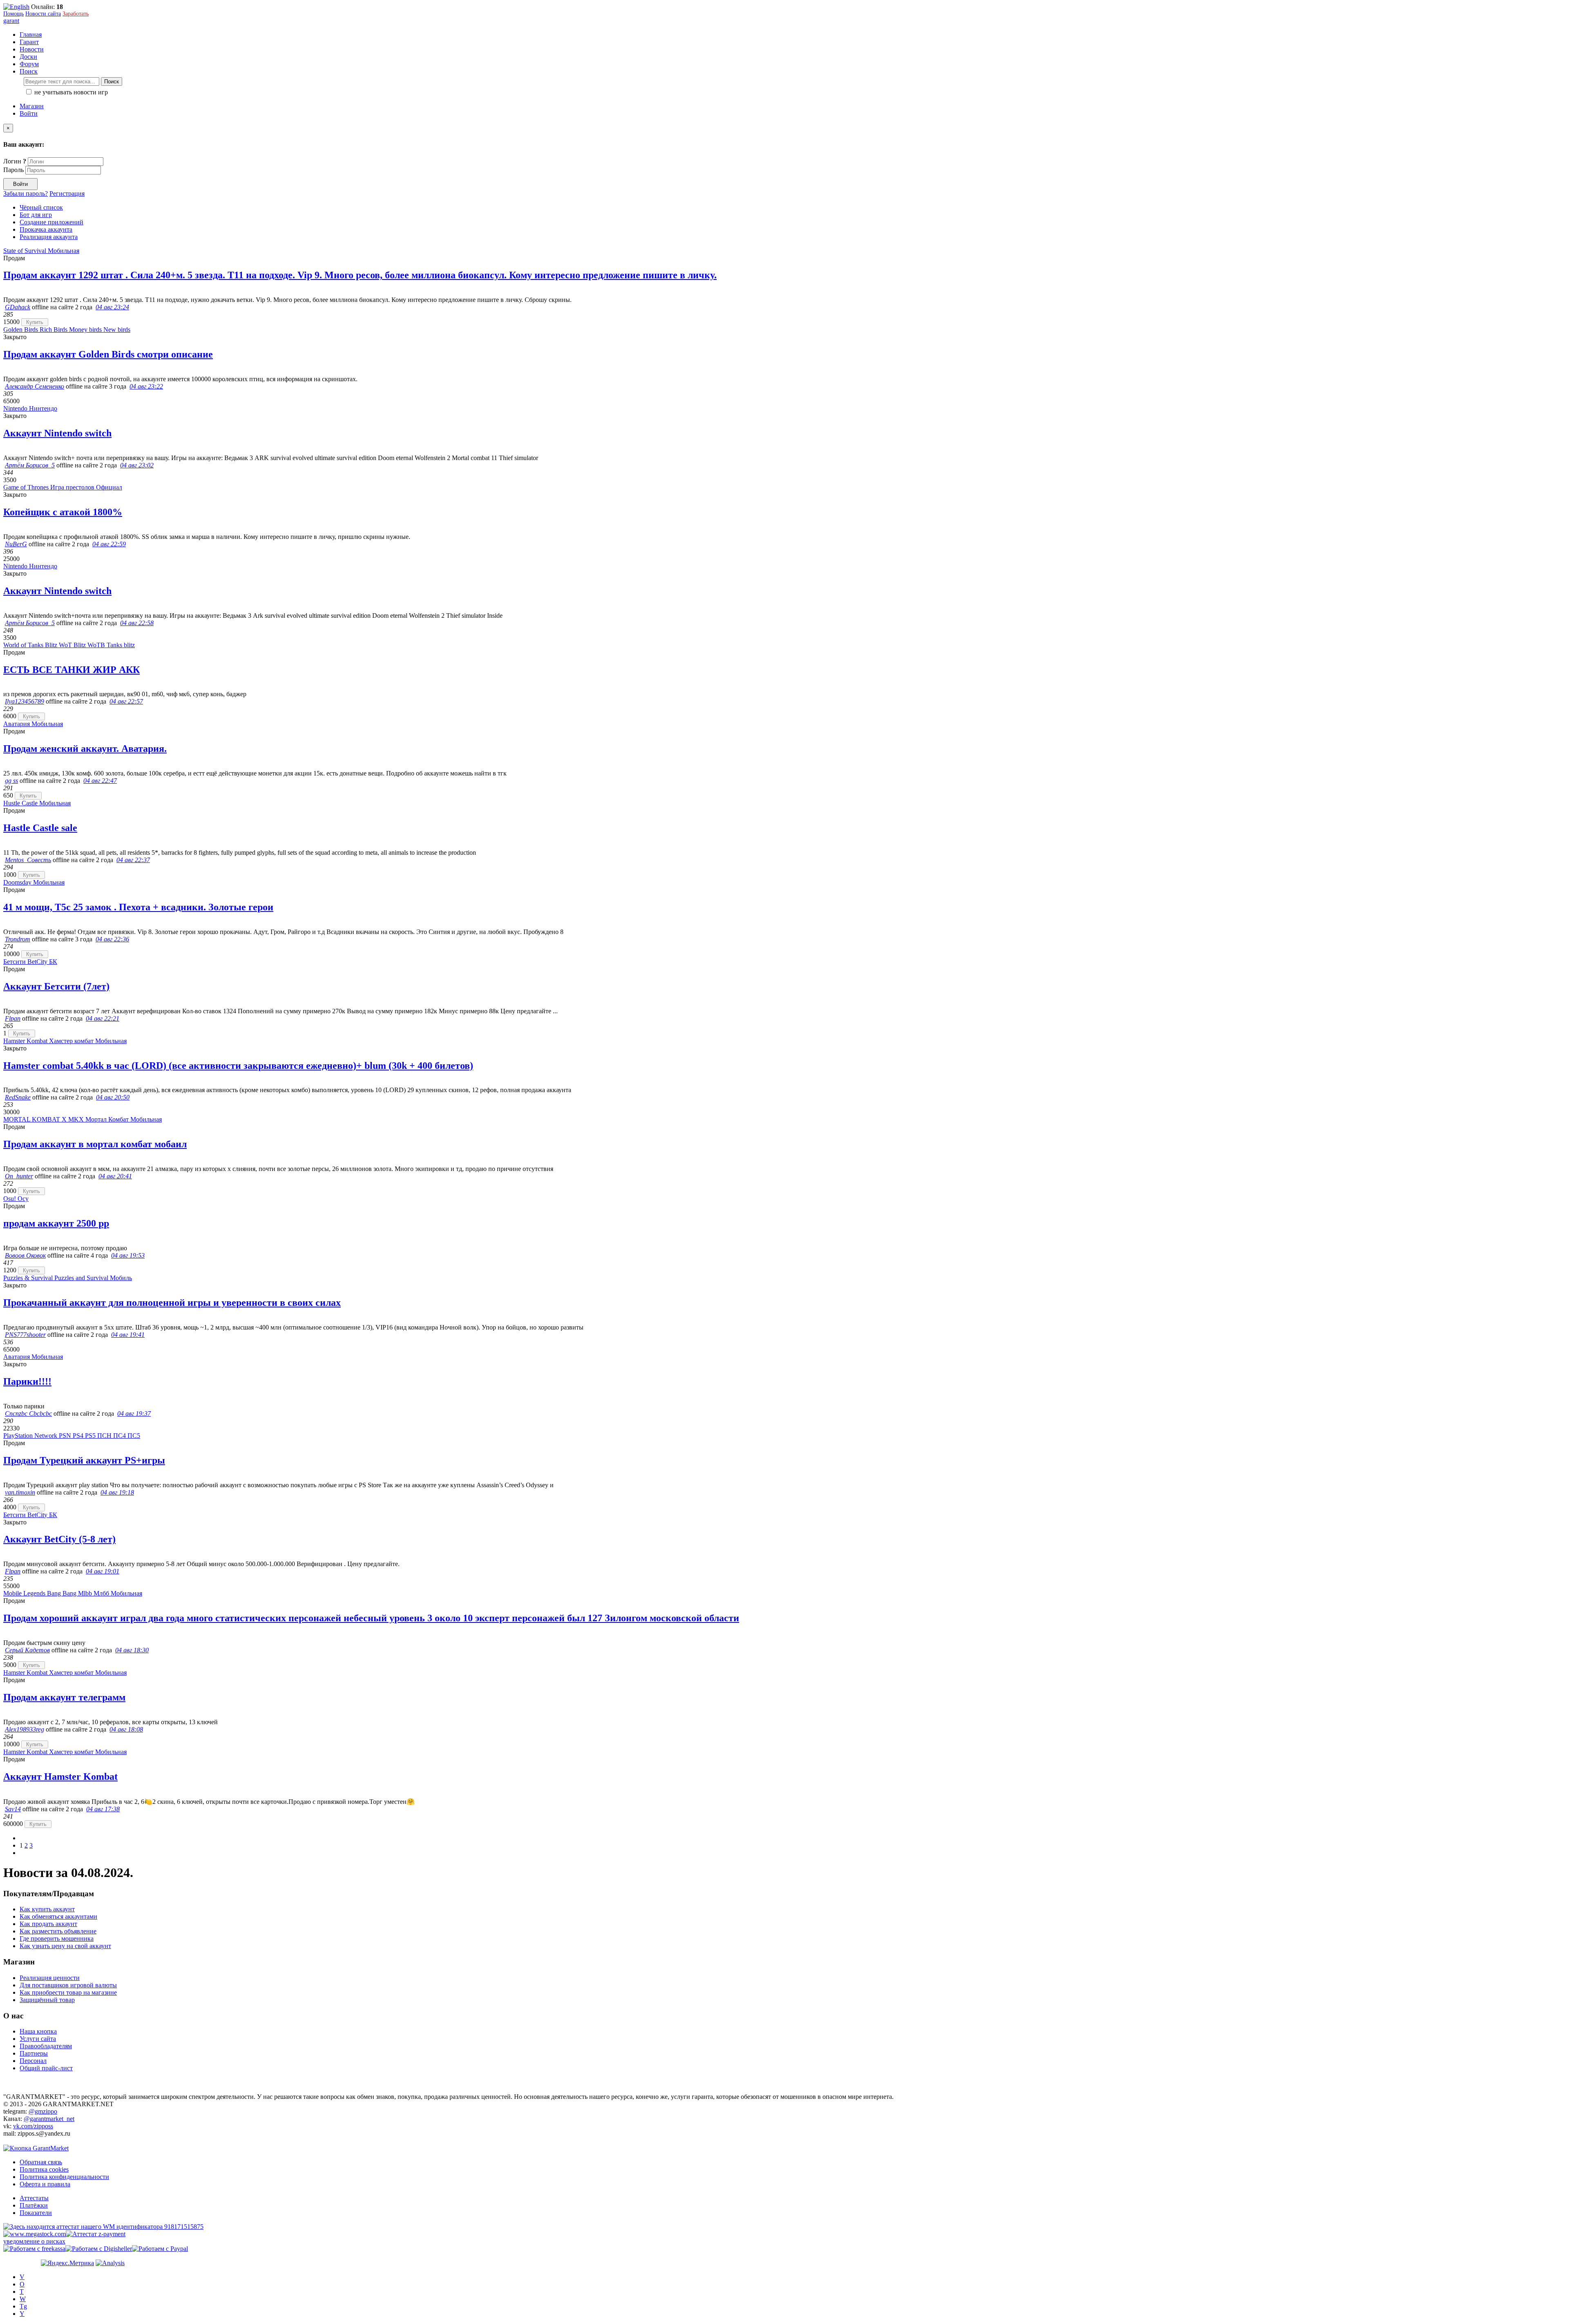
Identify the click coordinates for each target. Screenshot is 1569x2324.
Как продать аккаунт (48, 1924)
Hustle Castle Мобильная (37, 803)
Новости (32, 49)
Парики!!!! (27, 1381)
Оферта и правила (45, 2184)
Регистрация (67, 193)
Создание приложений (51, 222)
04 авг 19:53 (128, 1255)
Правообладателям (46, 2046)
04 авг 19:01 (103, 1571)
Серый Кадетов (27, 1650)
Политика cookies (44, 2169)
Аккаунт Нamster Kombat (60, 1777)
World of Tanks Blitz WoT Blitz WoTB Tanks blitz (69, 645)
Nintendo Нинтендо (30, 408)
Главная (31, 35)
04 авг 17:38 (103, 1809)
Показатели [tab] (36, 2213)
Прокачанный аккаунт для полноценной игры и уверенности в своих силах (172, 1303)
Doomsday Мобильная (34, 882)
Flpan (13, 1018)
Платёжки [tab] (34, 2205)
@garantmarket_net (49, 2119)
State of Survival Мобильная (41, 251)
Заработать (76, 14)
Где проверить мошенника (57, 1939)
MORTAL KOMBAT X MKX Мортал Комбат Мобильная (83, 1119)
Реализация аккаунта (49, 237)
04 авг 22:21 (103, 1018)
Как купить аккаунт (47, 1909)
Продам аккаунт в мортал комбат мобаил (95, 1144)
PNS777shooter (25, 1335)
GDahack (18, 307)
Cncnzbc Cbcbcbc (28, 1413)
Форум (29, 64)
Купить (35, 322)
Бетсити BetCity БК (30, 962)
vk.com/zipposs (33, 2126)
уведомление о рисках (34, 2241)
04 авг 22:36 (112, 939)
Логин (15, 161)
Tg (23, 2306)
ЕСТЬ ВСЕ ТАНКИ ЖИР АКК (72, 670)
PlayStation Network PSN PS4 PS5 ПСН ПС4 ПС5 (72, 1436)
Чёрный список (41, 207)
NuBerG (16, 544)
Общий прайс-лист (46, 2068)
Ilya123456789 (25, 701)
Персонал (33, 2061)
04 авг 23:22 (146, 386)
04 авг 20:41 (115, 1176)
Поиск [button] (29, 71)
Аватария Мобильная (33, 724)
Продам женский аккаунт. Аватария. (85, 749)
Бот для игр (36, 215)
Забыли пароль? (26, 193)
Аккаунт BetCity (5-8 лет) (59, 1539)
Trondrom (18, 939)
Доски (28, 57)
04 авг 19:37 (134, 1413)
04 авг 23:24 (112, 307)
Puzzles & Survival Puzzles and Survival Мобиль (68, 1278)
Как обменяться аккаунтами (58, 1916)
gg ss (11, 781)
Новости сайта (43, 14)
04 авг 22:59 (109, 544)
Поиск (112, 82)
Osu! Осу (16, 1199)
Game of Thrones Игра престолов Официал (63, 487)
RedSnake (18, 1097)
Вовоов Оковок (25, 1255)
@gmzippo (43, 2111)
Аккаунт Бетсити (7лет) (56, 986)
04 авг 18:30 (132, 1650)
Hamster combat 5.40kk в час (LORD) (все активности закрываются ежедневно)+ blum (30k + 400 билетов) (238, 1066)
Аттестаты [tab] (34, 2198)
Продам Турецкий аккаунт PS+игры (84, 1460)
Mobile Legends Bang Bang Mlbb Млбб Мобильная (73, 1593)
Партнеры (34, 2053)
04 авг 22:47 (100, 781)
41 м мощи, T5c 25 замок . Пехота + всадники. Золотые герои (138, 907)
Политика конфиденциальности (64, 2177)
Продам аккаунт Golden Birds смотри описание (108, 354)
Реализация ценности (50, 1978)
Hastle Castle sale (40, 828)
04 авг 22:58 (137, 623)
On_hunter (19, 1176)
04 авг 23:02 (137, 465)
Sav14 (13, 1809)
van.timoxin (20, 1492)
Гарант (29, 42)
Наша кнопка (38, 2031)
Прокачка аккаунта (46, 229)
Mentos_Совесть (28, 860)
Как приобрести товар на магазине (68, 1992)
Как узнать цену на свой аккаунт (65, 1946)
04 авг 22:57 (126, 701)
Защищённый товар (47, 2000)
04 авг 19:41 (128, 1335)
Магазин (32, 106)
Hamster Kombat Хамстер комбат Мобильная (65, 1041)
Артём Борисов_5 (30, 465)
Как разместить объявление (58, 1931)
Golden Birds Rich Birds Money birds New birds (67, 330)
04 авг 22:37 (133, 860)
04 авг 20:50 (113, 1097)
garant (11, 21)
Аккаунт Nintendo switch (57, 433)
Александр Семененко (35, 386)
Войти (29, 113)
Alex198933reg (25, 1729)
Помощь (13, 14)
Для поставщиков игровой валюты (68, 1985)
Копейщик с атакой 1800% (63, 512)
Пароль (13, 170)
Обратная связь (41, 2162)
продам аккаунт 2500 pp (56, 1223)
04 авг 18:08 (126, 1729)
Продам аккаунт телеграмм (64, 1697)
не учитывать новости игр (70, 92)
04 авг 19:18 (117, 1492)
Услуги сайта (38, 2039)
